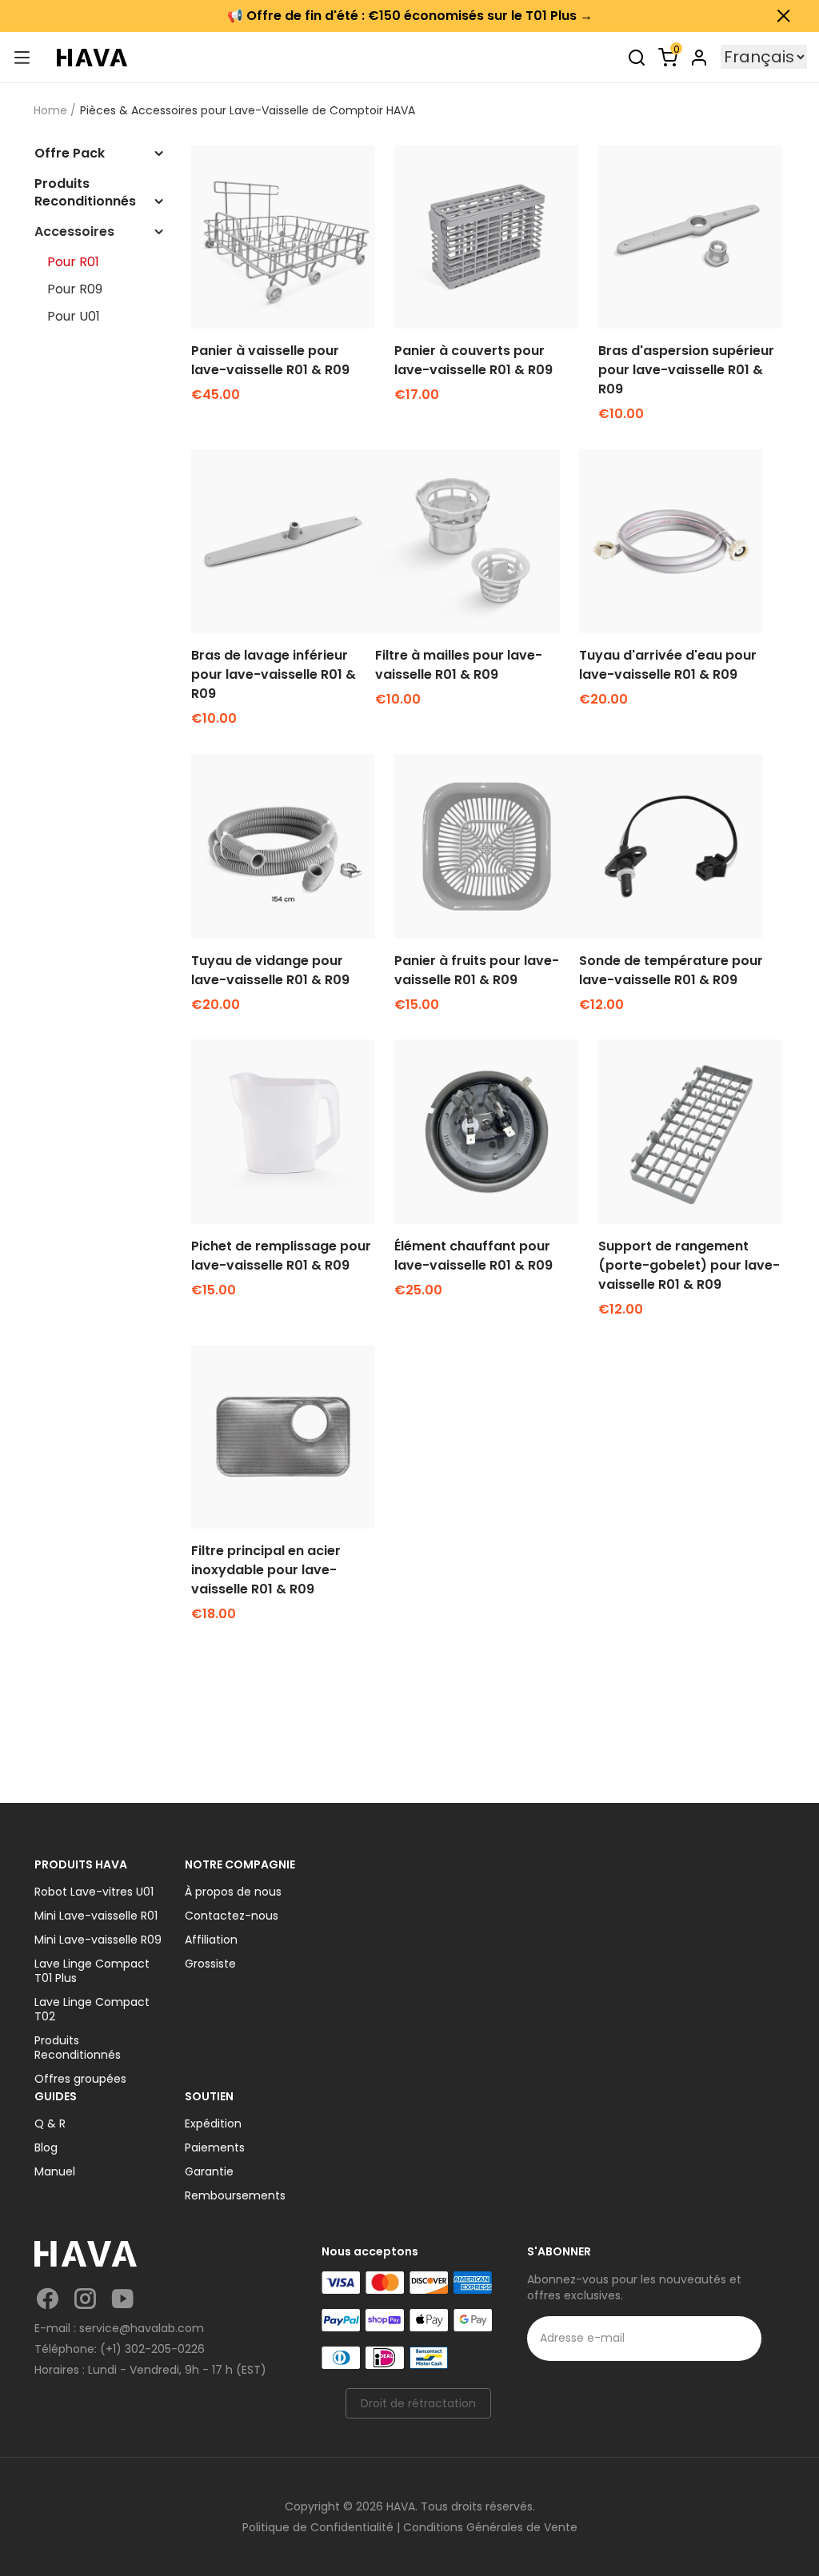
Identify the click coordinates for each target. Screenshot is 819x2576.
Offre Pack (70, 154)
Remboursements (235, 2195)
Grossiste (210, 1964)
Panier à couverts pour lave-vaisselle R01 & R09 (473, 360)
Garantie (209, 2171)
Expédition (213, 2123)
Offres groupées (80, 2079)
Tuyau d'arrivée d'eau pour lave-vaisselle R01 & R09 (668, 665)
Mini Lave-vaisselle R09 (98, 1940)
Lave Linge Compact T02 (92, 2009)
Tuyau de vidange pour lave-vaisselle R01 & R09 (270, 970)
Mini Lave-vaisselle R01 (96, 1916)
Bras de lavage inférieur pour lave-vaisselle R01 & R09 (274, 674)
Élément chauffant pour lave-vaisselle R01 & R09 (473, 1256)
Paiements (215, 2147)
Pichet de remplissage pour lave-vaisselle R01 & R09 (281, 1256)
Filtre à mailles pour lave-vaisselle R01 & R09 (459, 665)
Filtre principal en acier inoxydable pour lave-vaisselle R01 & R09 (266, 1570)
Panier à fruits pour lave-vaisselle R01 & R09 (477, 970)
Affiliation (211, 1940)
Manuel (55, 2171)
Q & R (50, 2123)
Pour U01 (74, 317)
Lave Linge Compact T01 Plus (92, 1971)
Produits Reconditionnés (85, 193)
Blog (46, 2147)
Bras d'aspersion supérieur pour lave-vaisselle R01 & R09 (686, 370)
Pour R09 (75, 289)
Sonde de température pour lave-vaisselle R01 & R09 (671, 970)
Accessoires (74, 232)
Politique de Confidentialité (318, 2527)
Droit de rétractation (418, 2403)
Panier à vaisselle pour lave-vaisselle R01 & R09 (270, 360)
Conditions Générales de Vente (490, 2527)
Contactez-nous (232, 1916)
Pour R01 (73, 262)
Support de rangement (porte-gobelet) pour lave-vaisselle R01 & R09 (689, 1265)
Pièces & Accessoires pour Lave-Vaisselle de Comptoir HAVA (248, 110)
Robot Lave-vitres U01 (94, 1892)
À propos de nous (233, 1892)
